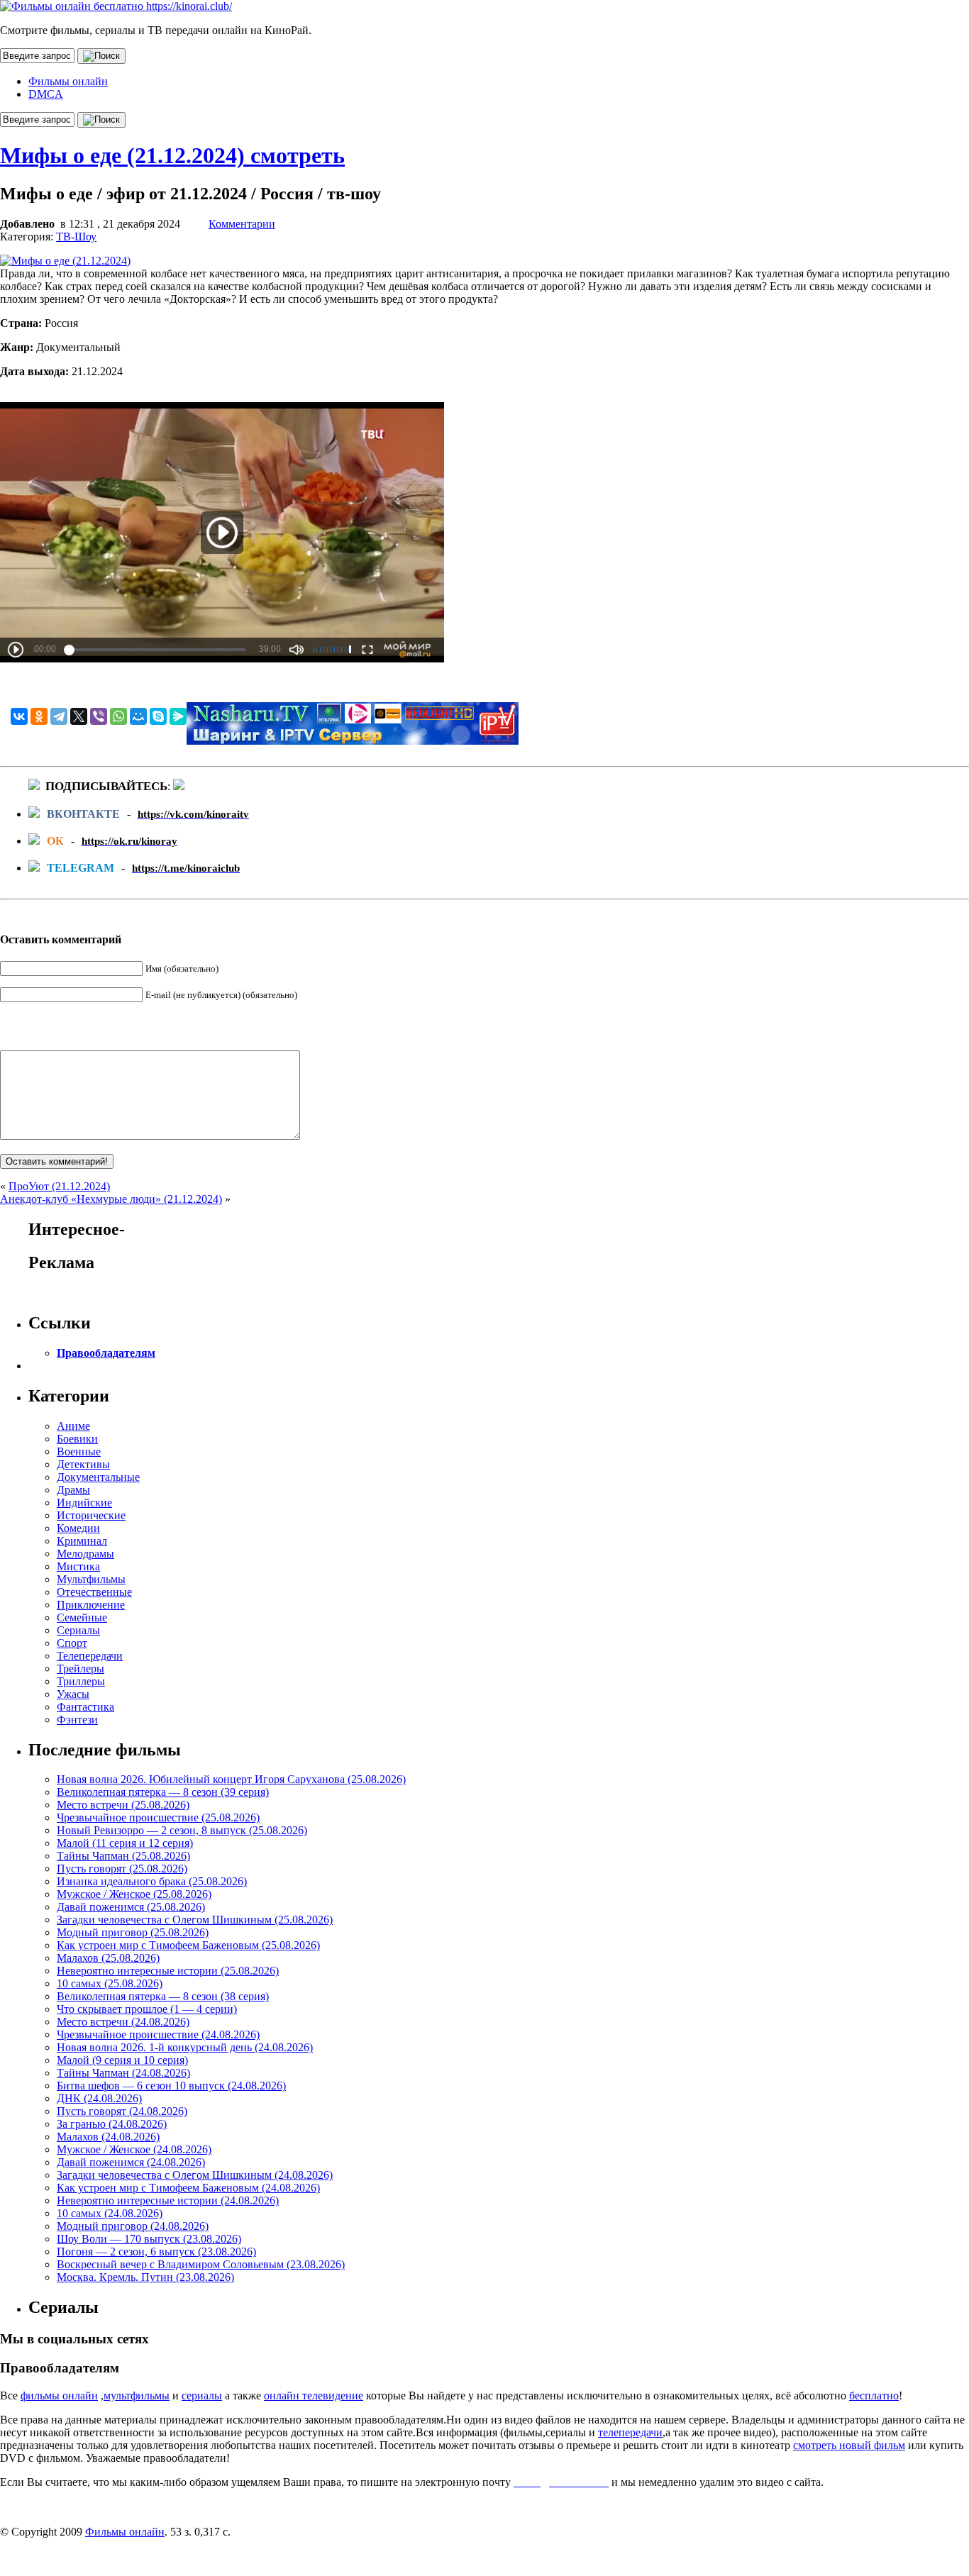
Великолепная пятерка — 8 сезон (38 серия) (163, 1996)
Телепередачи (90, 1656)
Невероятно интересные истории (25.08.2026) (168, 1971)
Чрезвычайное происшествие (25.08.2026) (158, 1817)
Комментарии (242, 224)
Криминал (82, 1541)
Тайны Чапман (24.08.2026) (123, 2073)
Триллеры (81, 1681)
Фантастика (85, 1707)
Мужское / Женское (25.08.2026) (134, 1894)
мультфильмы (137, 2395)
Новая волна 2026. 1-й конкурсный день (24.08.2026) (185, 2047)
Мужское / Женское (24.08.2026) (134, 2149)
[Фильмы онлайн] (116, 6)
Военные (79, 1451)
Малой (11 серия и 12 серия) (125, 1843)
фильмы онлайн (59, 2395)
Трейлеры (81, 1669)
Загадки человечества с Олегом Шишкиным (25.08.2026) (195, 1920)
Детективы (83, 1464)
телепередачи (630, 2432)
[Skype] (158, 716)
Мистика (78, 1566)
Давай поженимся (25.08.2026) (131, 1907)
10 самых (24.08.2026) (110, 2213)
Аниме (73, 1426)
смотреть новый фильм (849, 2445)
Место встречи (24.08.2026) (123, 2022)
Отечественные (94, 1592)
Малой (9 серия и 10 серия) (122, 2060)
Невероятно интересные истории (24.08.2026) (168, 2200)
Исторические (91, 1515)
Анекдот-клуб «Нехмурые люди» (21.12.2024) (111, 1199)
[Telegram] (59, 716)
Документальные (98, 1477)
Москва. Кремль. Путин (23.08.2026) (145, 2277)
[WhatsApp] (118, 716)
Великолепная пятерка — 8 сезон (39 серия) (163, 1792)
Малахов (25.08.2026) (108, 1958)
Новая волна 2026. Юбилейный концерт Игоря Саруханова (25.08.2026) (231, 1779)
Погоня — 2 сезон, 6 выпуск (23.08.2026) (156, 2252)
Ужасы (73, 1694)
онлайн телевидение (314, 2395)
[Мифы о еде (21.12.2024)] (65, 261)
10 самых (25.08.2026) (110, 1983)
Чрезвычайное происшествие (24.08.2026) (158, 2034)
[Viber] (99, 716)
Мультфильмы (91, 1579)
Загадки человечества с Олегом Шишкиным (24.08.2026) (195, 2175)
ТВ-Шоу (76, 237)
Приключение (91, 1605)
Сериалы (78, 1630)
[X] (79, 716)
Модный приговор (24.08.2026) (133, 2226)
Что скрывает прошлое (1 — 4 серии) (147, 2009)
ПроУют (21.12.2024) (59, 1186)
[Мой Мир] (138, 716)
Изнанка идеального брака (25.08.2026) (152, 1881)
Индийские (84, 1503)
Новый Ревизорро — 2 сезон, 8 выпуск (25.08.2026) (182, 1830)
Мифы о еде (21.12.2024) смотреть (172, 155)
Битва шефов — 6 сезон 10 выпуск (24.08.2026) (171, 2086)
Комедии (78, 1528)
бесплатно (874, 2395)
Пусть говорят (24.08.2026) (122, 2111)
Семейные (82, 1617)
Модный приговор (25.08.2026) (133, 1932)
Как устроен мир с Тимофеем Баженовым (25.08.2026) (188, 1945)
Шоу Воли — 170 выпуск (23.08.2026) (149, 2239)
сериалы (202, 2395)
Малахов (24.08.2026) (108, 2137)
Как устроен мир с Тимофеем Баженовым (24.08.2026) (188, 2188)
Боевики (77, 1439)
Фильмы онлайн (68, 81)
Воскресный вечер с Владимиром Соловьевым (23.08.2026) (201, 2264)
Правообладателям (106, 1353)
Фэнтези (77, 1720)
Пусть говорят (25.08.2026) (122, 1869)
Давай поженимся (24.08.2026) (131, 2162)
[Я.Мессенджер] (178, 716)
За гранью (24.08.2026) (112, 2124)
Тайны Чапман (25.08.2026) (123, 1856)
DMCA (46, 94)
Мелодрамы (85, 1554)
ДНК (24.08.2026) (99, 2098)
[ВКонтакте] (19, 716)
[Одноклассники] (39, 716)
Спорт (72, 1643)
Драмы (73, 1490)
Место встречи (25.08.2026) (123, 1805)
